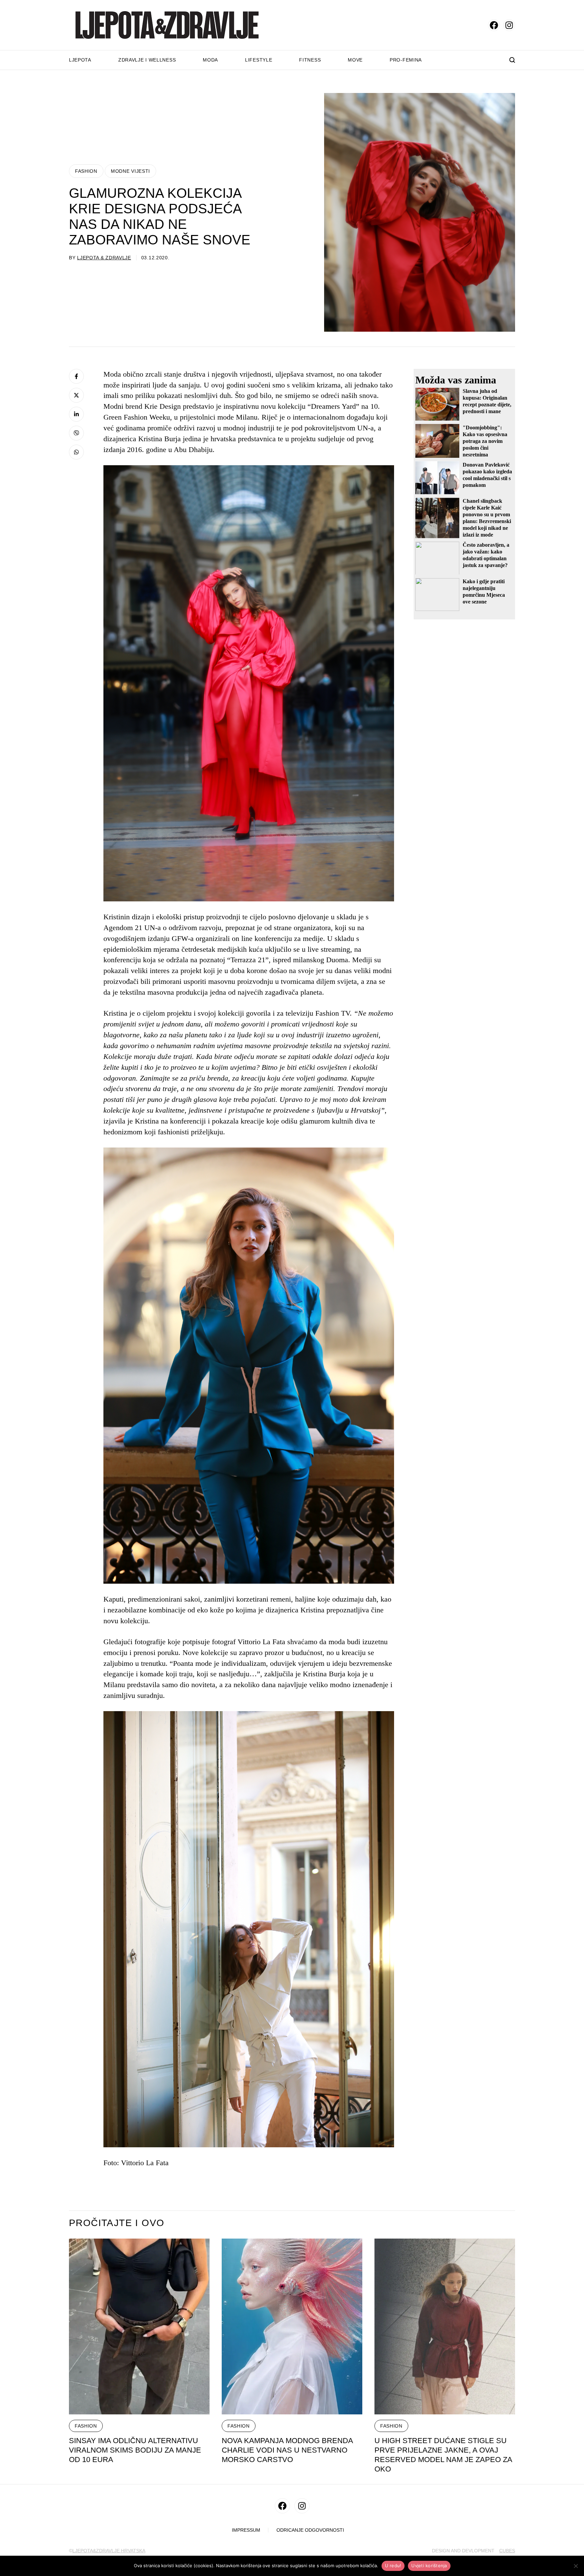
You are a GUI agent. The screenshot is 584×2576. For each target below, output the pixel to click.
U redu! (393, 2566)
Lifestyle (259, 60)
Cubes (507, 2551)
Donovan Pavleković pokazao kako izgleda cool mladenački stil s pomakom (487, 475)
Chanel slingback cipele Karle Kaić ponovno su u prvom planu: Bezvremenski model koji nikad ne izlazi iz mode (487, 518)
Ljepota (80, 60)
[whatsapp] (76, 452)
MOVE (355, 60)
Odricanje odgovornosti (310, 2530)
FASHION (86, 171)
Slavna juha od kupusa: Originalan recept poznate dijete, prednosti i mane (487, 401)
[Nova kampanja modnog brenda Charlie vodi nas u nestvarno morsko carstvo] (292, 2326)
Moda (210, 60)
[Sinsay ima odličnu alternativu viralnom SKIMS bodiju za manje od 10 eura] (139, 2326)
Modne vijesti (130, 171)
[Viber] (76, 433)
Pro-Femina (406, 60)
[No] (576, 2566)
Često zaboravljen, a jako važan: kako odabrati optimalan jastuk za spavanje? (486, 555)
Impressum (246, 2530)
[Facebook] (76, 376)
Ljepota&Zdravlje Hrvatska (109, 2551)
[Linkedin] (76, 414)
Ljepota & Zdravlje (104, 258)
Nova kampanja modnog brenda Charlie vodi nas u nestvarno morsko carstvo (287, 2450)
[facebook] (494, 25)
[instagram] (509, 25)
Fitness (310, 60)
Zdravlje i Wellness (147, 60)
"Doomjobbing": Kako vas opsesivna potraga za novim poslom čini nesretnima (485, 441)
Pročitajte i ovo (117, 2223)
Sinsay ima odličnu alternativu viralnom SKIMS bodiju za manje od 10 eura (135, 2450)
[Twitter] (76, 395)
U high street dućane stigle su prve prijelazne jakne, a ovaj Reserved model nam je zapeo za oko (443, 2455)
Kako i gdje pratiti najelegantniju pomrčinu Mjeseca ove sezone (484, 591)
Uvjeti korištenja (429, 2566)
